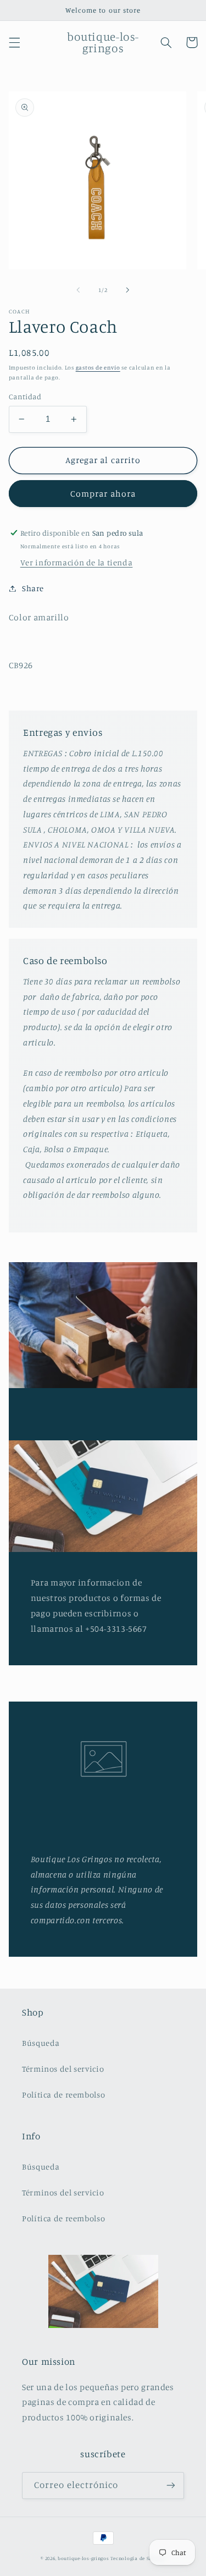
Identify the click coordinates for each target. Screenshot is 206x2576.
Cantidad (25, 397)
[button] (14, 42)
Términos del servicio (63, 2069)
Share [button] (33, 588)
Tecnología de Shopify (138, 2558)
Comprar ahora (103, 494)
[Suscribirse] (171, 2486)
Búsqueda (41, 2043)
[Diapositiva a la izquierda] (78, 290)
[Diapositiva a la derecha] (128, 290)
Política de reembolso (63, 2095)
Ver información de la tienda (77, 562)
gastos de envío (98, 367)
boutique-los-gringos (83, 2558)
